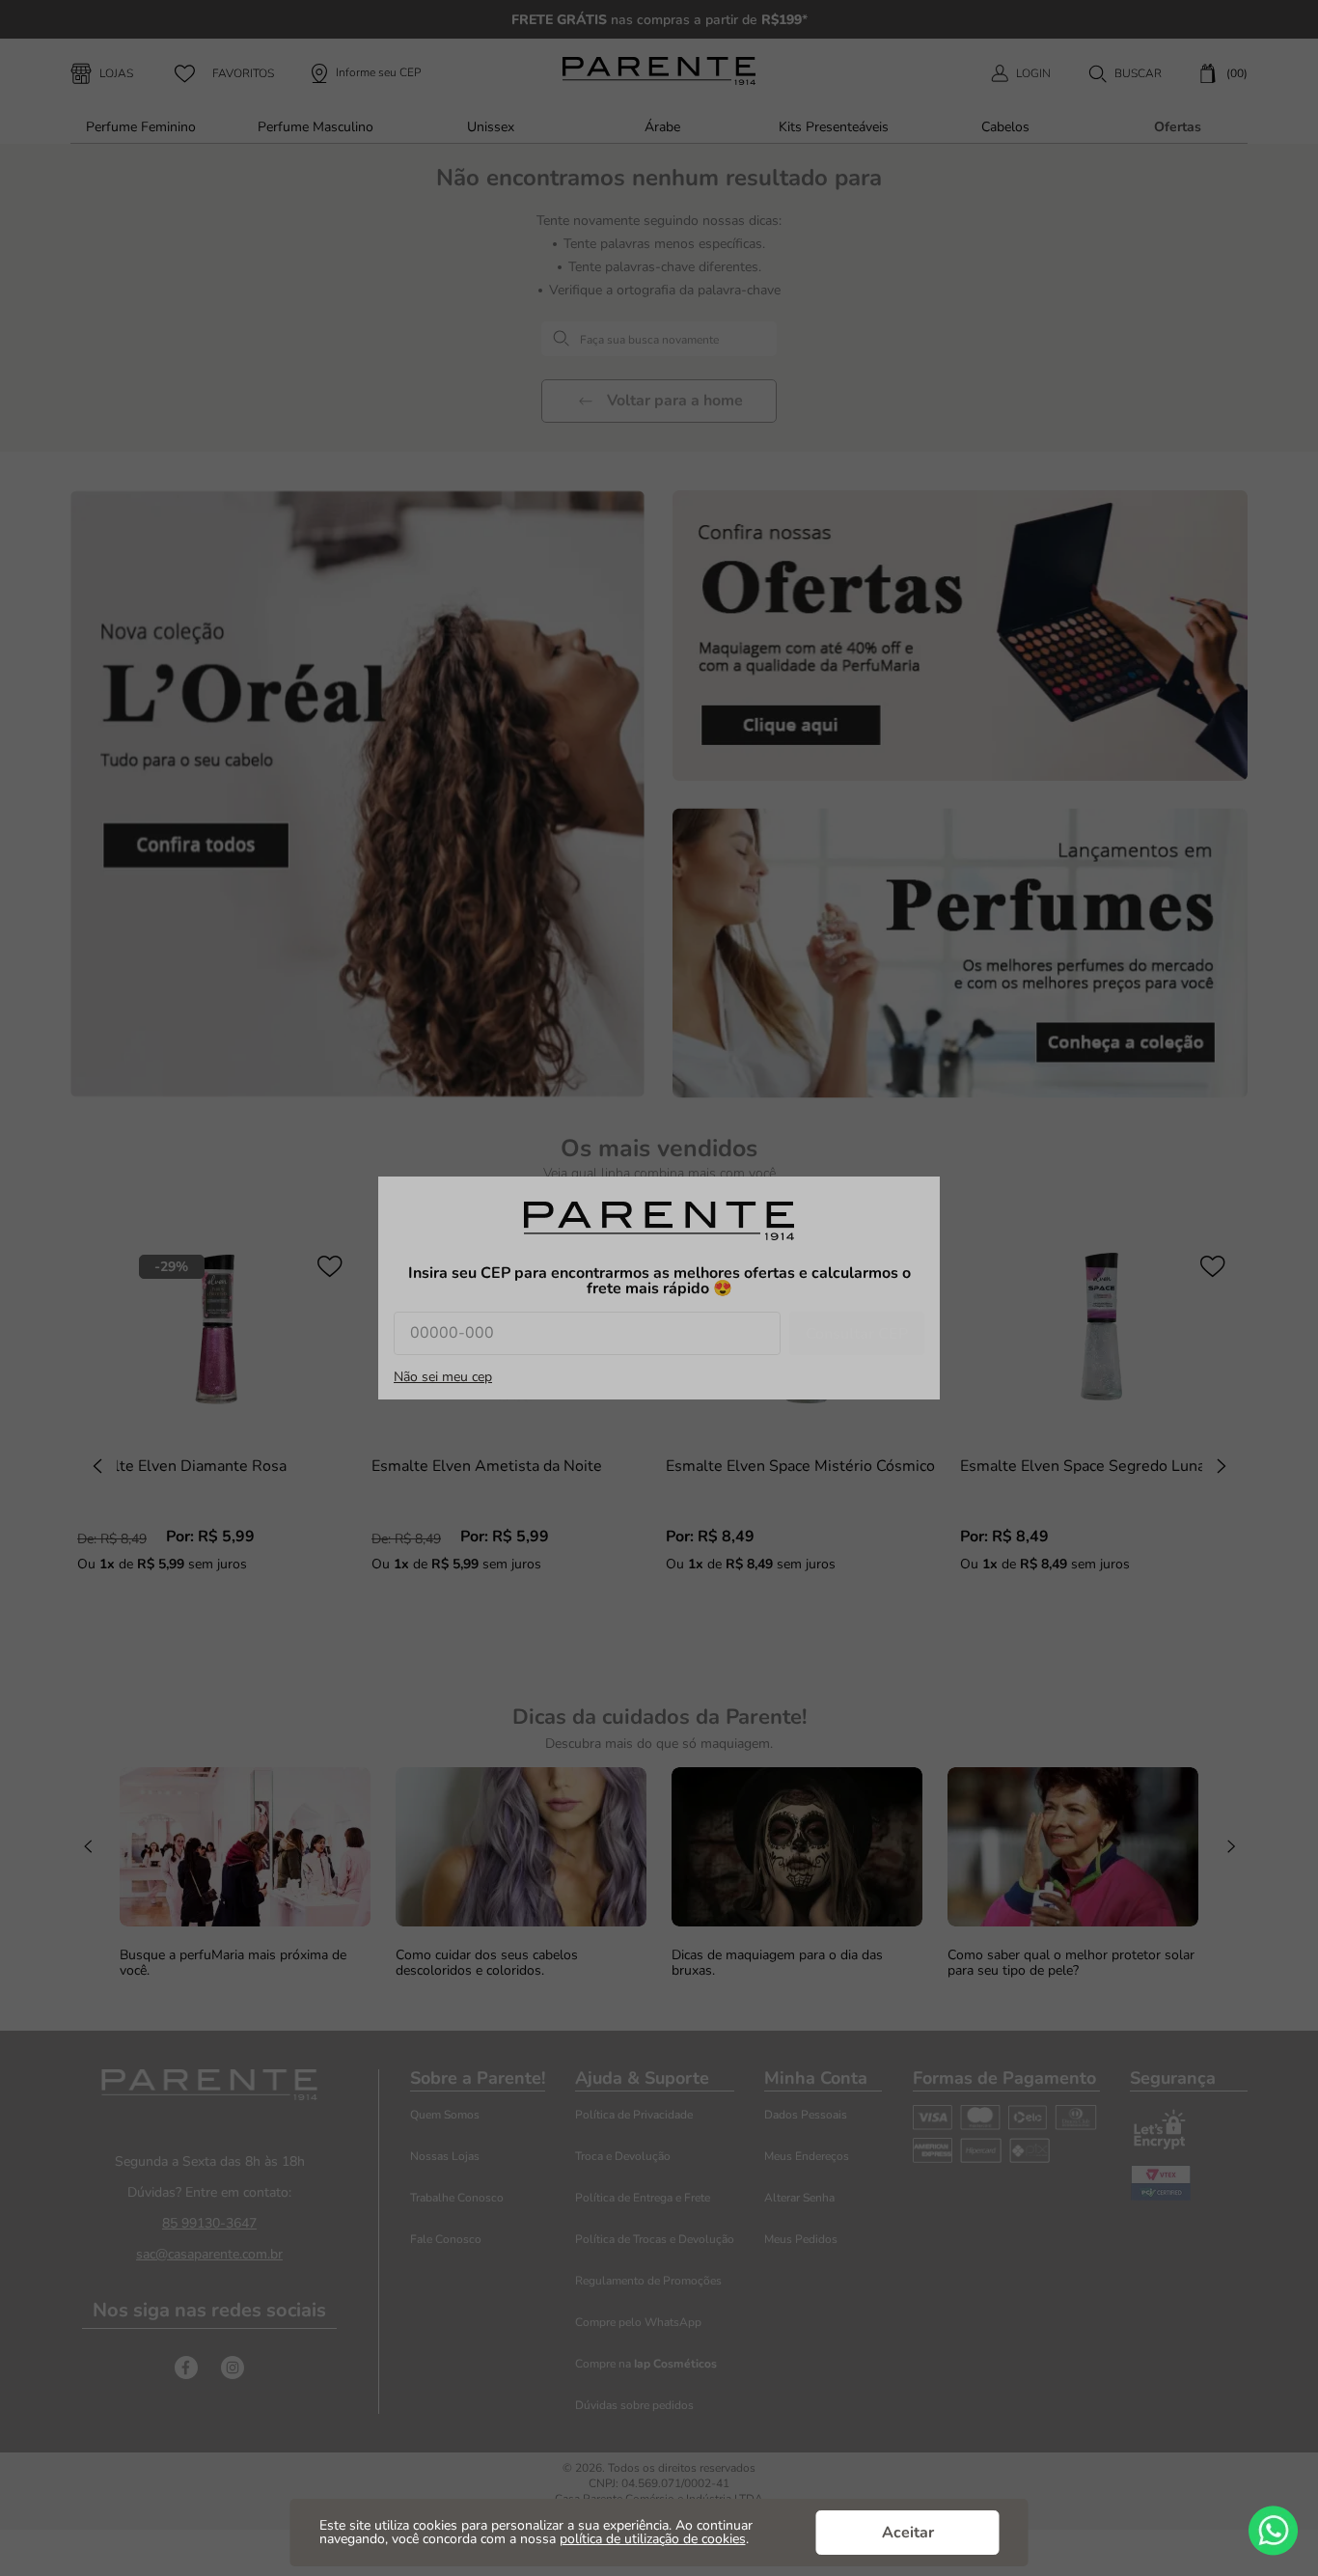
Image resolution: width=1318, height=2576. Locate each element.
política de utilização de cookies (653, 2539)
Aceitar (908, 2533)
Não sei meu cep (443, 1377)
